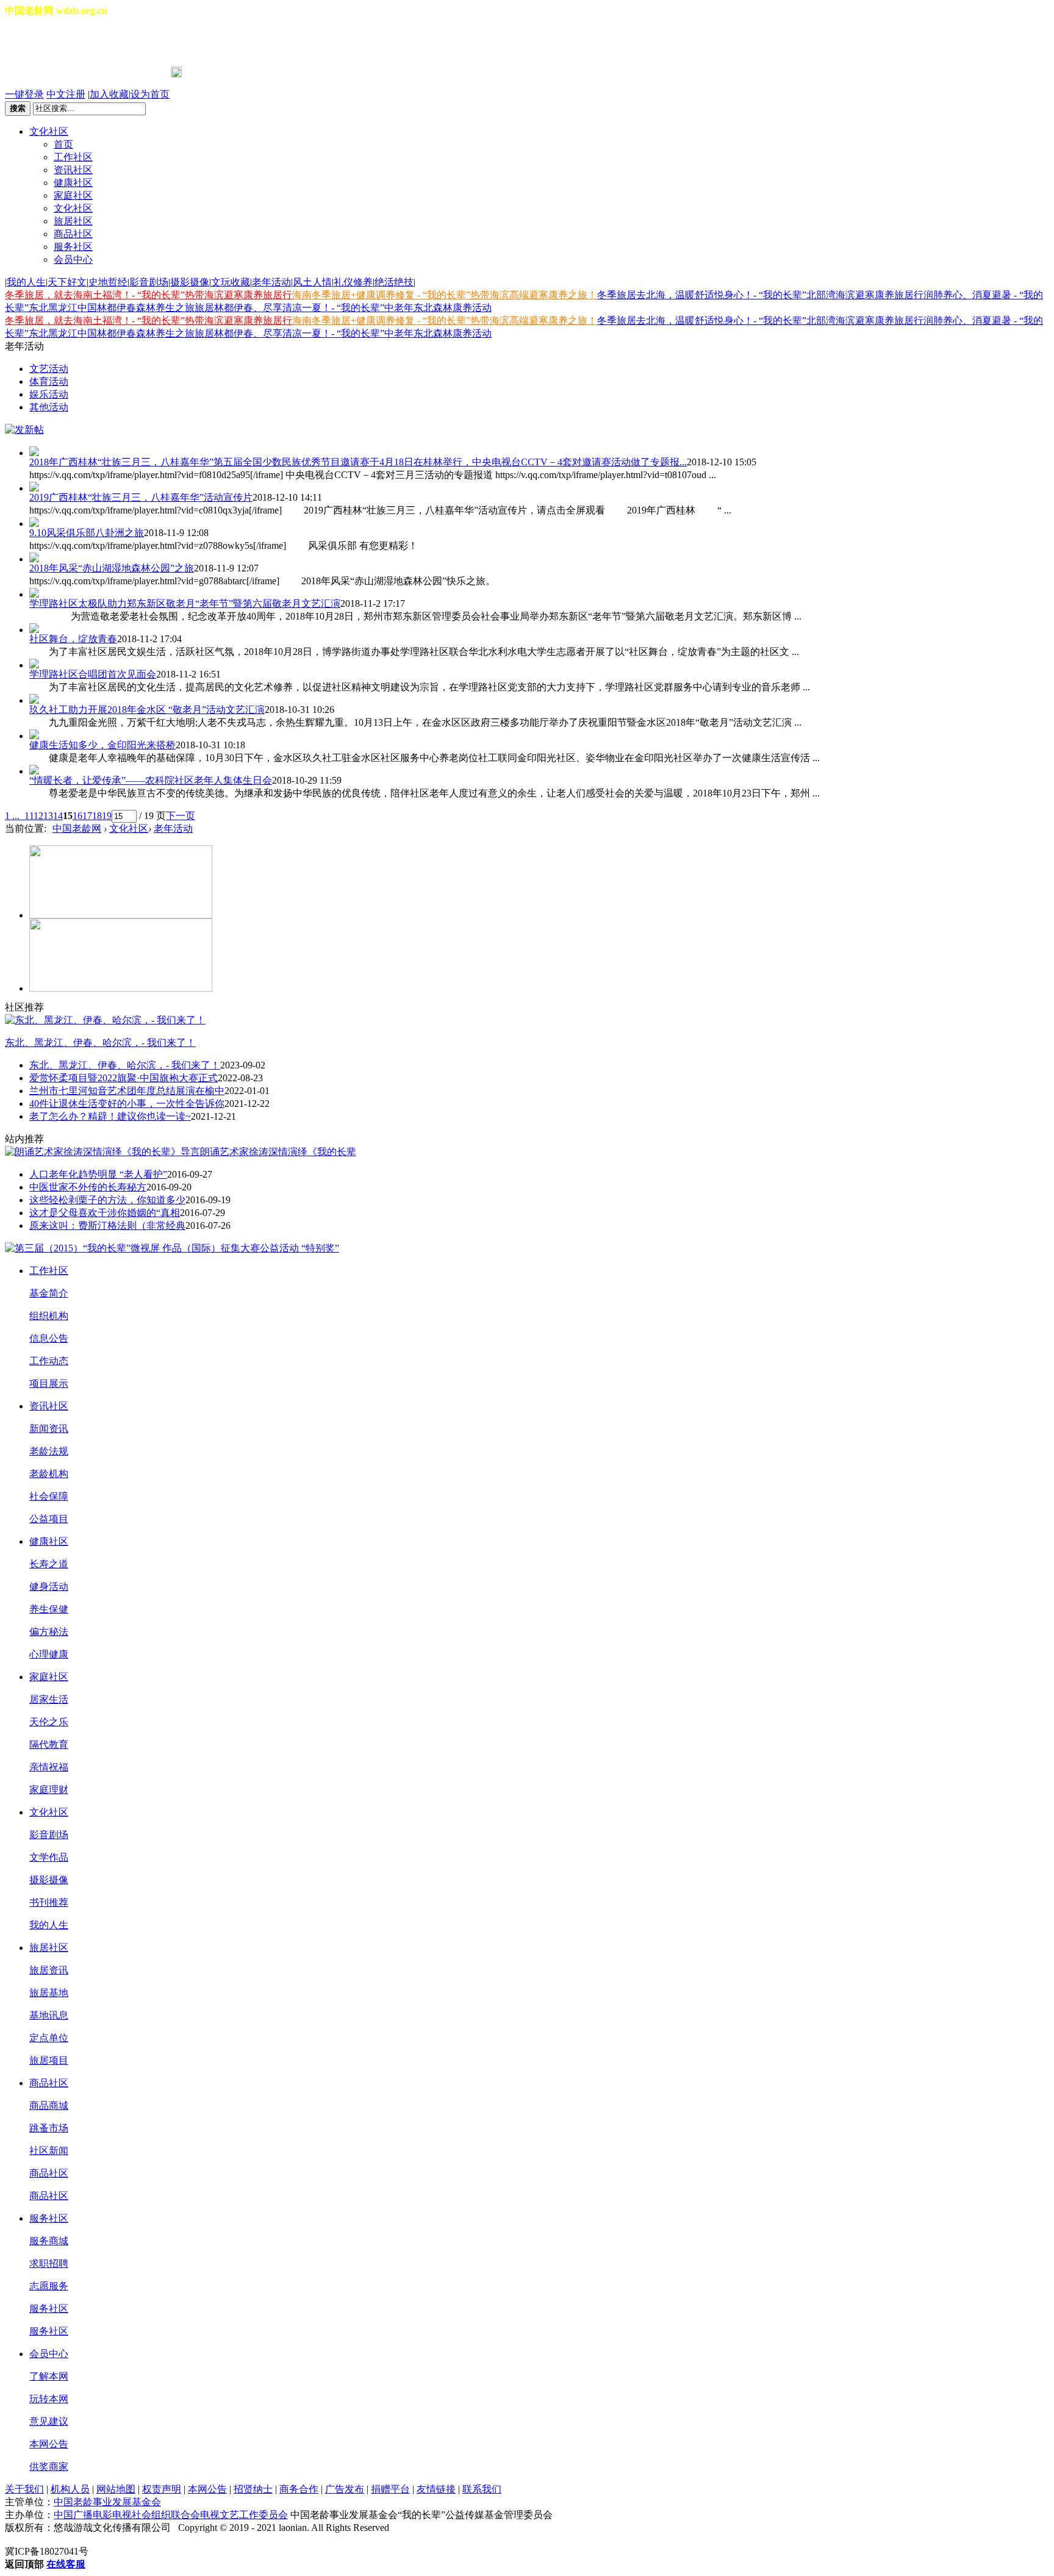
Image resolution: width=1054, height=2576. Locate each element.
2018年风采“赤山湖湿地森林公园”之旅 (112, 568)
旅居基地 (49, 1993)
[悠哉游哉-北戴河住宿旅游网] (121, 915)
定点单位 (49, 2038)
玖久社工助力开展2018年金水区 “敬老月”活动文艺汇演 (147, 710)
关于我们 (24, 2489)
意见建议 (49, 2421)
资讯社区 (73, 170)
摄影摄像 (190, 282)
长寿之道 (49, 1564)
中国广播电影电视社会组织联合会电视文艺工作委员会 (171, 2515)
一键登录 (24, 94)
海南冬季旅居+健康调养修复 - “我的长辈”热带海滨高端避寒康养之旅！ (445, 295)
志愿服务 (49, 2286)
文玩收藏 (231, 282)
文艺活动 (49, 369)
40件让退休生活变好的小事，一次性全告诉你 (127, 1104)
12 (38, 816)
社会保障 (49, 1496)
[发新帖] (24, 430)
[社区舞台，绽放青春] (539, 628)
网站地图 (116, 2489)
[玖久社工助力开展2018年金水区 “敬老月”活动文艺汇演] (539, 699)
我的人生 (26, 282)
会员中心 (73, 259)
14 (58, 816)
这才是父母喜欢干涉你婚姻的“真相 (105, 1213)
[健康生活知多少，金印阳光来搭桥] (539, 734)
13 (48, 816)
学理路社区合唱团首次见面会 (93, 674)
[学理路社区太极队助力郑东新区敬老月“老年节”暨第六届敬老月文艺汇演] (539, 593)
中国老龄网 (77, 828)
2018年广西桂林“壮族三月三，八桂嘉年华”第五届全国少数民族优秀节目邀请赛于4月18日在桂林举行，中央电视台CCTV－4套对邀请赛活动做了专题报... (358, 462)
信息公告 (49, 1338)
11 (29, 816)
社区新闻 (49, 2151)
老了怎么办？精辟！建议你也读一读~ (110, 1116)
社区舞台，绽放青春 (73, 639)
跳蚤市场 (49, 2128)
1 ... (12, 816)
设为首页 (150, 94)
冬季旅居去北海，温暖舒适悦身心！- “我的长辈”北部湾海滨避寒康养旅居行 (760, 295)
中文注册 (66, 94)
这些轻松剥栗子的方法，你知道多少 (107, 1200)
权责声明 (162, 2489)
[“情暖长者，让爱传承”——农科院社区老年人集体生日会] (539, 770)
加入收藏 (109, 94)
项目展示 (49, 1383)
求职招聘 (49, 2263)
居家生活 (49, 1699)
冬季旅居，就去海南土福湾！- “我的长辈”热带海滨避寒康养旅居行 (149, 295)
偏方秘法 (49, 1632)
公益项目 (49, 1519)
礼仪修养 (353, 282)
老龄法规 (49, 1451)
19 (107, 816)
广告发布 (345, 2489)
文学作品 (49, 1857)
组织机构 (49, 1316)
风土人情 (312, 282)
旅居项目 (49, 2060)
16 (77, 816)
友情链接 (436, 2489)
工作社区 (73, 157)
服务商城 (49, 2241)
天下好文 (67, 282)
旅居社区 (73, 221)
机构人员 (70, 2489)
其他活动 (49, 407)
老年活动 (271, 282)
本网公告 (49, 2444)
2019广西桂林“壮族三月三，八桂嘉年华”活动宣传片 (141, 497)
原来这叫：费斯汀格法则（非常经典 (107, 1225)
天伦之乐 (49, 1722)
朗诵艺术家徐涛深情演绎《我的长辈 (278, 1152)
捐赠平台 (390, 2489)
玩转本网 (49, 2399)
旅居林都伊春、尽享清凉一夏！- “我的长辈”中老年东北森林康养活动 (343, 308)
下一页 (181, 816)
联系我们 (482, 2489)
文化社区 (49, 131)
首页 (63, 144)
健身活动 (49, 1587)
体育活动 (49, 381)
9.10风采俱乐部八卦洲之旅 (87, 533)
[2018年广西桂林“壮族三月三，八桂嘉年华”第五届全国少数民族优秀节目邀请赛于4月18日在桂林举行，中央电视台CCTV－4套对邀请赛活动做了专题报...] (539, 451)
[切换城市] (39, 42)
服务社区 (73, 247)
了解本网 (49, 2376)
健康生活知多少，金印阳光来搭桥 (102, 745)
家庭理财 (49, 1790)
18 (97, 816)
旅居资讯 (49, 1970)
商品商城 (49, 2106)
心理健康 (49, 1654)
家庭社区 (73, 195)
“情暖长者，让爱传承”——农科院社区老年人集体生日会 (151, 780)
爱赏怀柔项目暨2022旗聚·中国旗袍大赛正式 (124, 1078)
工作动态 (49, 1361)
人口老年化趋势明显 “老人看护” (98, 1174)
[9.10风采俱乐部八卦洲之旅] (539, 522)
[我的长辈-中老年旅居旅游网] (121, 988)
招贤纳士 (253, 2489)
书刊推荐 (49, 1902)
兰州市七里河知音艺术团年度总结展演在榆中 (127, 1091)
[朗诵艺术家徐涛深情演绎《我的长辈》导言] (102, 1152)
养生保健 (49, 1609)
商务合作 (299, 2489)
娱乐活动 (49, 394)
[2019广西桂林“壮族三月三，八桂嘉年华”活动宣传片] (539, 487)
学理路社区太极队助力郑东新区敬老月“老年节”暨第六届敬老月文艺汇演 (185, 603)
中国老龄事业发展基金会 (107, 2502)
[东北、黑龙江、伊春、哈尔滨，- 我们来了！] (105, 1020)
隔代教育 (49, 1744)
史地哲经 (108, 282)
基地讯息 (49, 2015)
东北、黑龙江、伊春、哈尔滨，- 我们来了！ (100, 1043)
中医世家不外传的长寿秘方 (88, 1187)
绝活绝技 (394, 282)
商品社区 (73, 234)
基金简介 (49, 1293)
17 (87, 816)
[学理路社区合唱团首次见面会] (539, 664)
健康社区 (73, 183)
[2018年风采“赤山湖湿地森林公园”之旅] (539, 557)
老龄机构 (49, 1474)
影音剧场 (149, 282)
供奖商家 (49, 2467)
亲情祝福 (49, 1767)
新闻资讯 (49, 1429)
